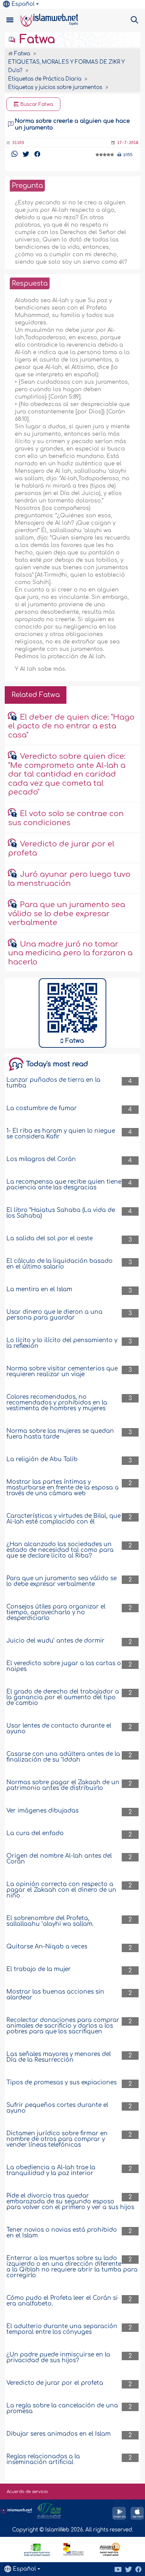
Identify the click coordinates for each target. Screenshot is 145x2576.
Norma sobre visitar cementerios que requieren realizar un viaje (62, 1371)
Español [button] (23, 4)
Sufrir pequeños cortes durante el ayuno (57, 2108)
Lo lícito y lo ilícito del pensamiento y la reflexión (62, 1343)
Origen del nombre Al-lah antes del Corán (59, 1859)
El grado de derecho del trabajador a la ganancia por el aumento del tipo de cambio (63, 1697)
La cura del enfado (35, 1833)
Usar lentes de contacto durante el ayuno (59, 1729)
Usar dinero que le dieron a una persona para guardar (54, 1315)
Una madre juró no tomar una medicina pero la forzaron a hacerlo (70, 953)
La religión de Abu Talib (42, 1459)
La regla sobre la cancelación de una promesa (62, 2408)
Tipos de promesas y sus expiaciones (62, 2082)
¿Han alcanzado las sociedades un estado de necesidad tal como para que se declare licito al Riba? (60, 1550)
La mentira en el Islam (39, 1289)
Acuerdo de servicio (27, 2492)
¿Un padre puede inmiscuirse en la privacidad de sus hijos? (58, 2357)
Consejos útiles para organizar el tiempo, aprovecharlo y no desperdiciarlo (56, 1612)
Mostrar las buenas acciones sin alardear (55, 1995)
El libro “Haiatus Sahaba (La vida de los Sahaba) (61, 1213)
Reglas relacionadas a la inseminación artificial (43, 2459)
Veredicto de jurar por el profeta (55, 2383)
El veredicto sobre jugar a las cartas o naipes (64, 1666)
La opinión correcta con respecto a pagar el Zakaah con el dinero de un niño (61, 1890)
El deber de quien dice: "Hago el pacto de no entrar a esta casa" (71, 726)
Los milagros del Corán (41, 1159)
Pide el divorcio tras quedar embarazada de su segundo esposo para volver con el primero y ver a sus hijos (70, 2202)
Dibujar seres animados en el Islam (59, 2434)
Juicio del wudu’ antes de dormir (55, 1641)
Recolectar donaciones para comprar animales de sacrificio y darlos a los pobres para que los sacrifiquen (63, 2026)
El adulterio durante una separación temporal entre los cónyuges (62, 2329)
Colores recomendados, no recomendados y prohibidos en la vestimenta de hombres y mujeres (57, 1403)
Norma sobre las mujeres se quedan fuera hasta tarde (60, 1434)
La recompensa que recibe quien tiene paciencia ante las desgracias (64, 1185)
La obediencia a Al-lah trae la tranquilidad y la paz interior (51, 2170)
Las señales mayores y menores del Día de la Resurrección (59, 2057)
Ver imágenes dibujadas (42, 1811)
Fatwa (36, 39)
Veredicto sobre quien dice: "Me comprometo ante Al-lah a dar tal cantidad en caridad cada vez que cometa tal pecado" (67, 774)
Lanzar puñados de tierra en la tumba (53, 1083)
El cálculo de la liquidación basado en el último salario (60, 1264)
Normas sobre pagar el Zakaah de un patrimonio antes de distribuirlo (63, 1785)
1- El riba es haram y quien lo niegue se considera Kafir (61, 1134)
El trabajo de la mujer (39, 1969)
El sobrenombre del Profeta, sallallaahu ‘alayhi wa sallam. (50, 1921)
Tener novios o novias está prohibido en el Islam (62, 2233)
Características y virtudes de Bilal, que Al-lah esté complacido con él (64, 1519)
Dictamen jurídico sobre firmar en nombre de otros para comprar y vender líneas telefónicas (57, 2139)
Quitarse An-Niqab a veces (47, 1947)
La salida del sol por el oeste (50, 1238)
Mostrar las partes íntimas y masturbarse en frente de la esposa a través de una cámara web (63, 1488)
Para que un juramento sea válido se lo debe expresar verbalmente (67, 914)
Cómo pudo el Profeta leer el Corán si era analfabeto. (62, 2301)
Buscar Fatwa (36, 104)
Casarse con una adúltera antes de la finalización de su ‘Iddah (63, 1757)
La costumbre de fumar (42, 1108)
